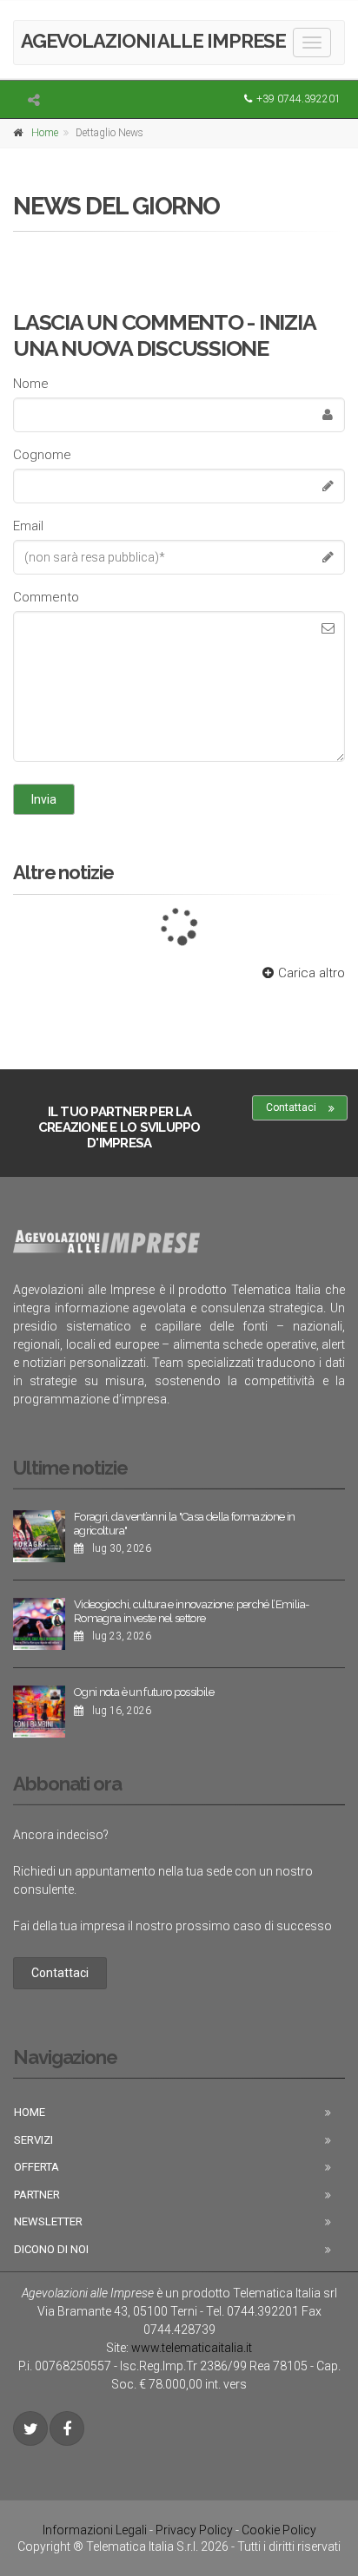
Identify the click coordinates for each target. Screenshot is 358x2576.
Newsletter (48, 2221)
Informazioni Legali (95, 2530)
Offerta (36, 2167)
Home (45, 133)
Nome (31, 384)
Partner (37, 2195)
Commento (46, 597)
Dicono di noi (51, 2249)
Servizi (33, 2140)
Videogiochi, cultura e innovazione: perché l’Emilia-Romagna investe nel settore (191, 1611)
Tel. (252, 2311)
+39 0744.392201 (298, 99)
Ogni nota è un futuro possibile (144, 1692)
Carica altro (312, 973)
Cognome (42, 455)
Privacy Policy (194, 2530)
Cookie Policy (279, 2530)
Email (28, 526)
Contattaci (291, 1107)
